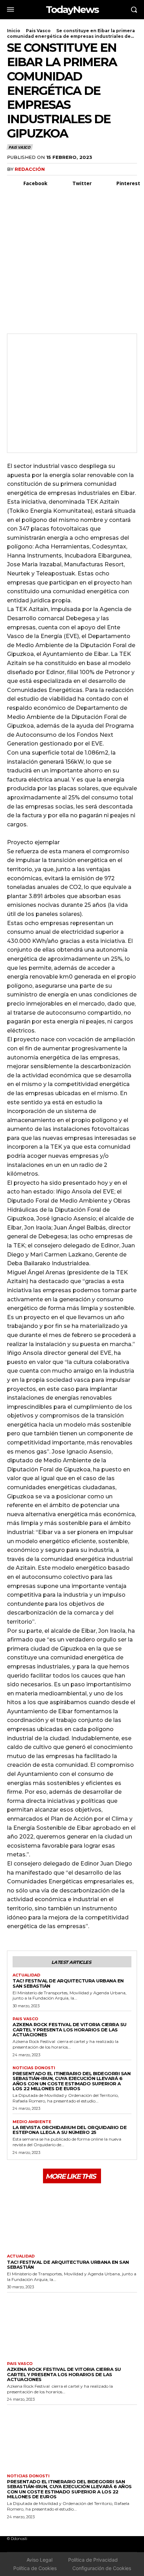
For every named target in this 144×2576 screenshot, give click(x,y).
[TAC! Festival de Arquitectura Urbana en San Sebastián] (72, 2218)
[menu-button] (10, 9)
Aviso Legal (39, 2560)
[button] (134, 9)
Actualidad (26, 1975)
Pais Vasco (38, 31)
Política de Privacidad (93, 2560)
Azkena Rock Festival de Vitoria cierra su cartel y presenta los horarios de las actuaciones (70, 2029)
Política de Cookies (35, 2568)
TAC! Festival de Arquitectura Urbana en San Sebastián (68, 1983)
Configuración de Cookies (102, 2568)
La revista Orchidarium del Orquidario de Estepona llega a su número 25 (70, 2130)
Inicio (14, 31)
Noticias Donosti (34, 2068)
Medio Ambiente (32, 2122)
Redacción (30, 169)
